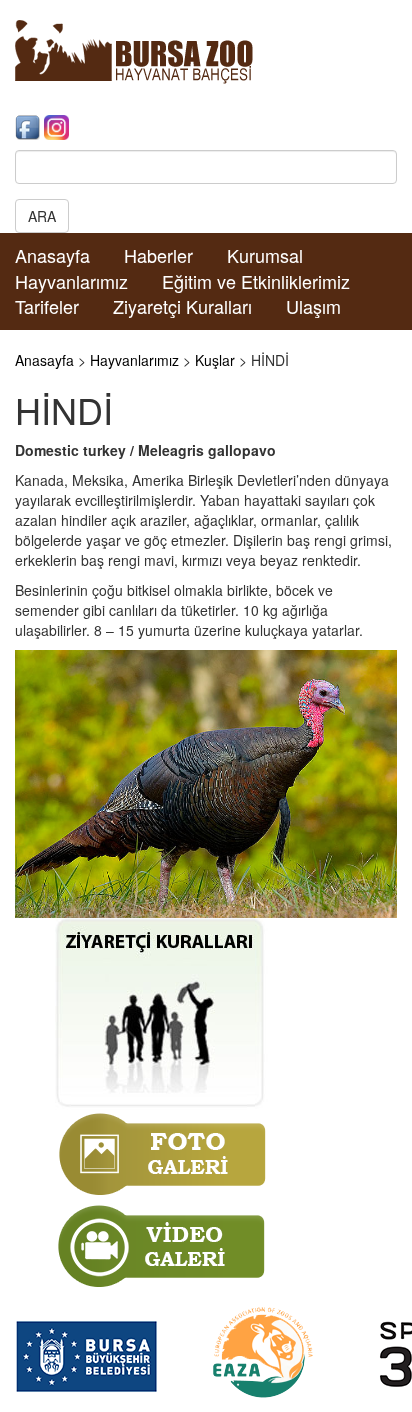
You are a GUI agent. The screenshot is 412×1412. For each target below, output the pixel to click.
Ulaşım (313, 306)
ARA (42, 216)
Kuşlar (215, 360)
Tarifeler (47, 306)
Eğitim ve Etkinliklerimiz (256, 281)
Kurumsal (265, 255)
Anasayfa (52, 255)
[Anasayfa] (134, 50)
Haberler (158, 255)
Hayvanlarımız (71, 281)
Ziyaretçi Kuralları (182, 306)
